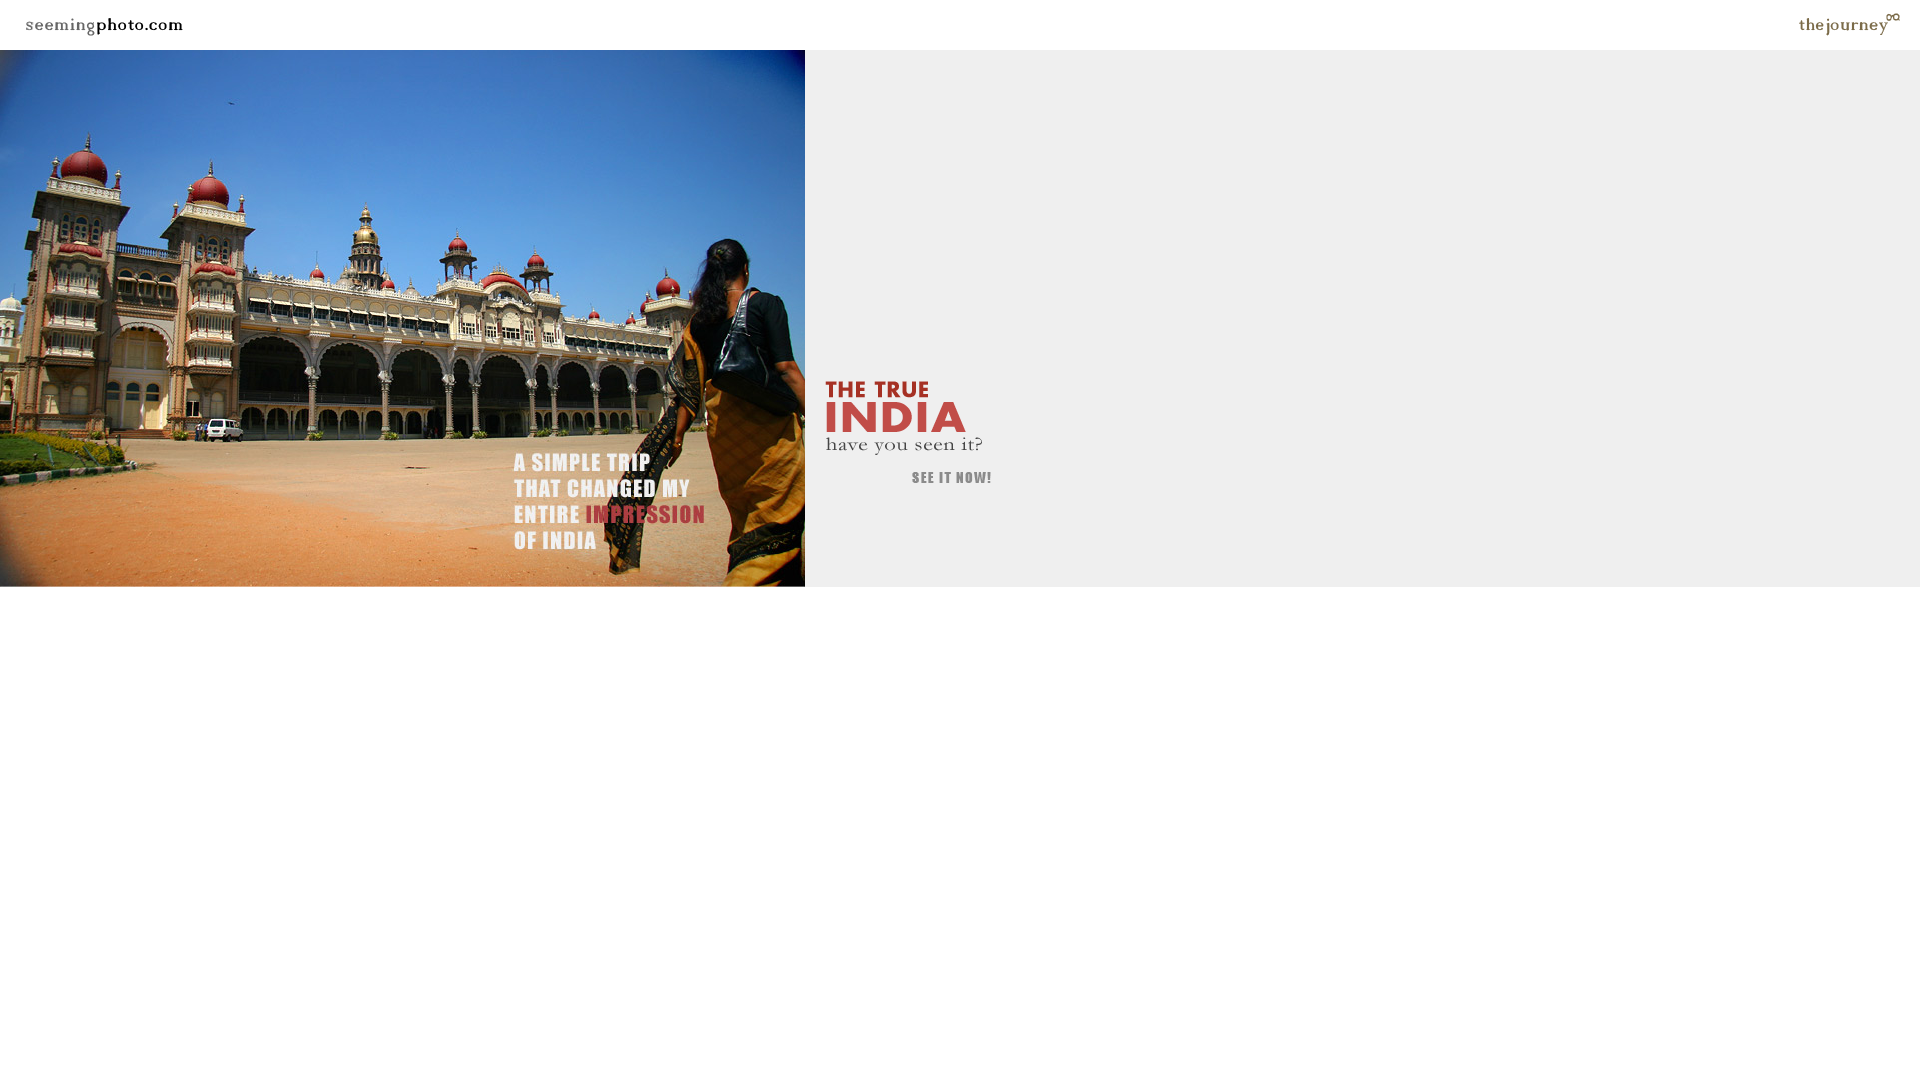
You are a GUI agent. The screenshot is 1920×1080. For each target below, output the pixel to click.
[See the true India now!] (131, 581)
